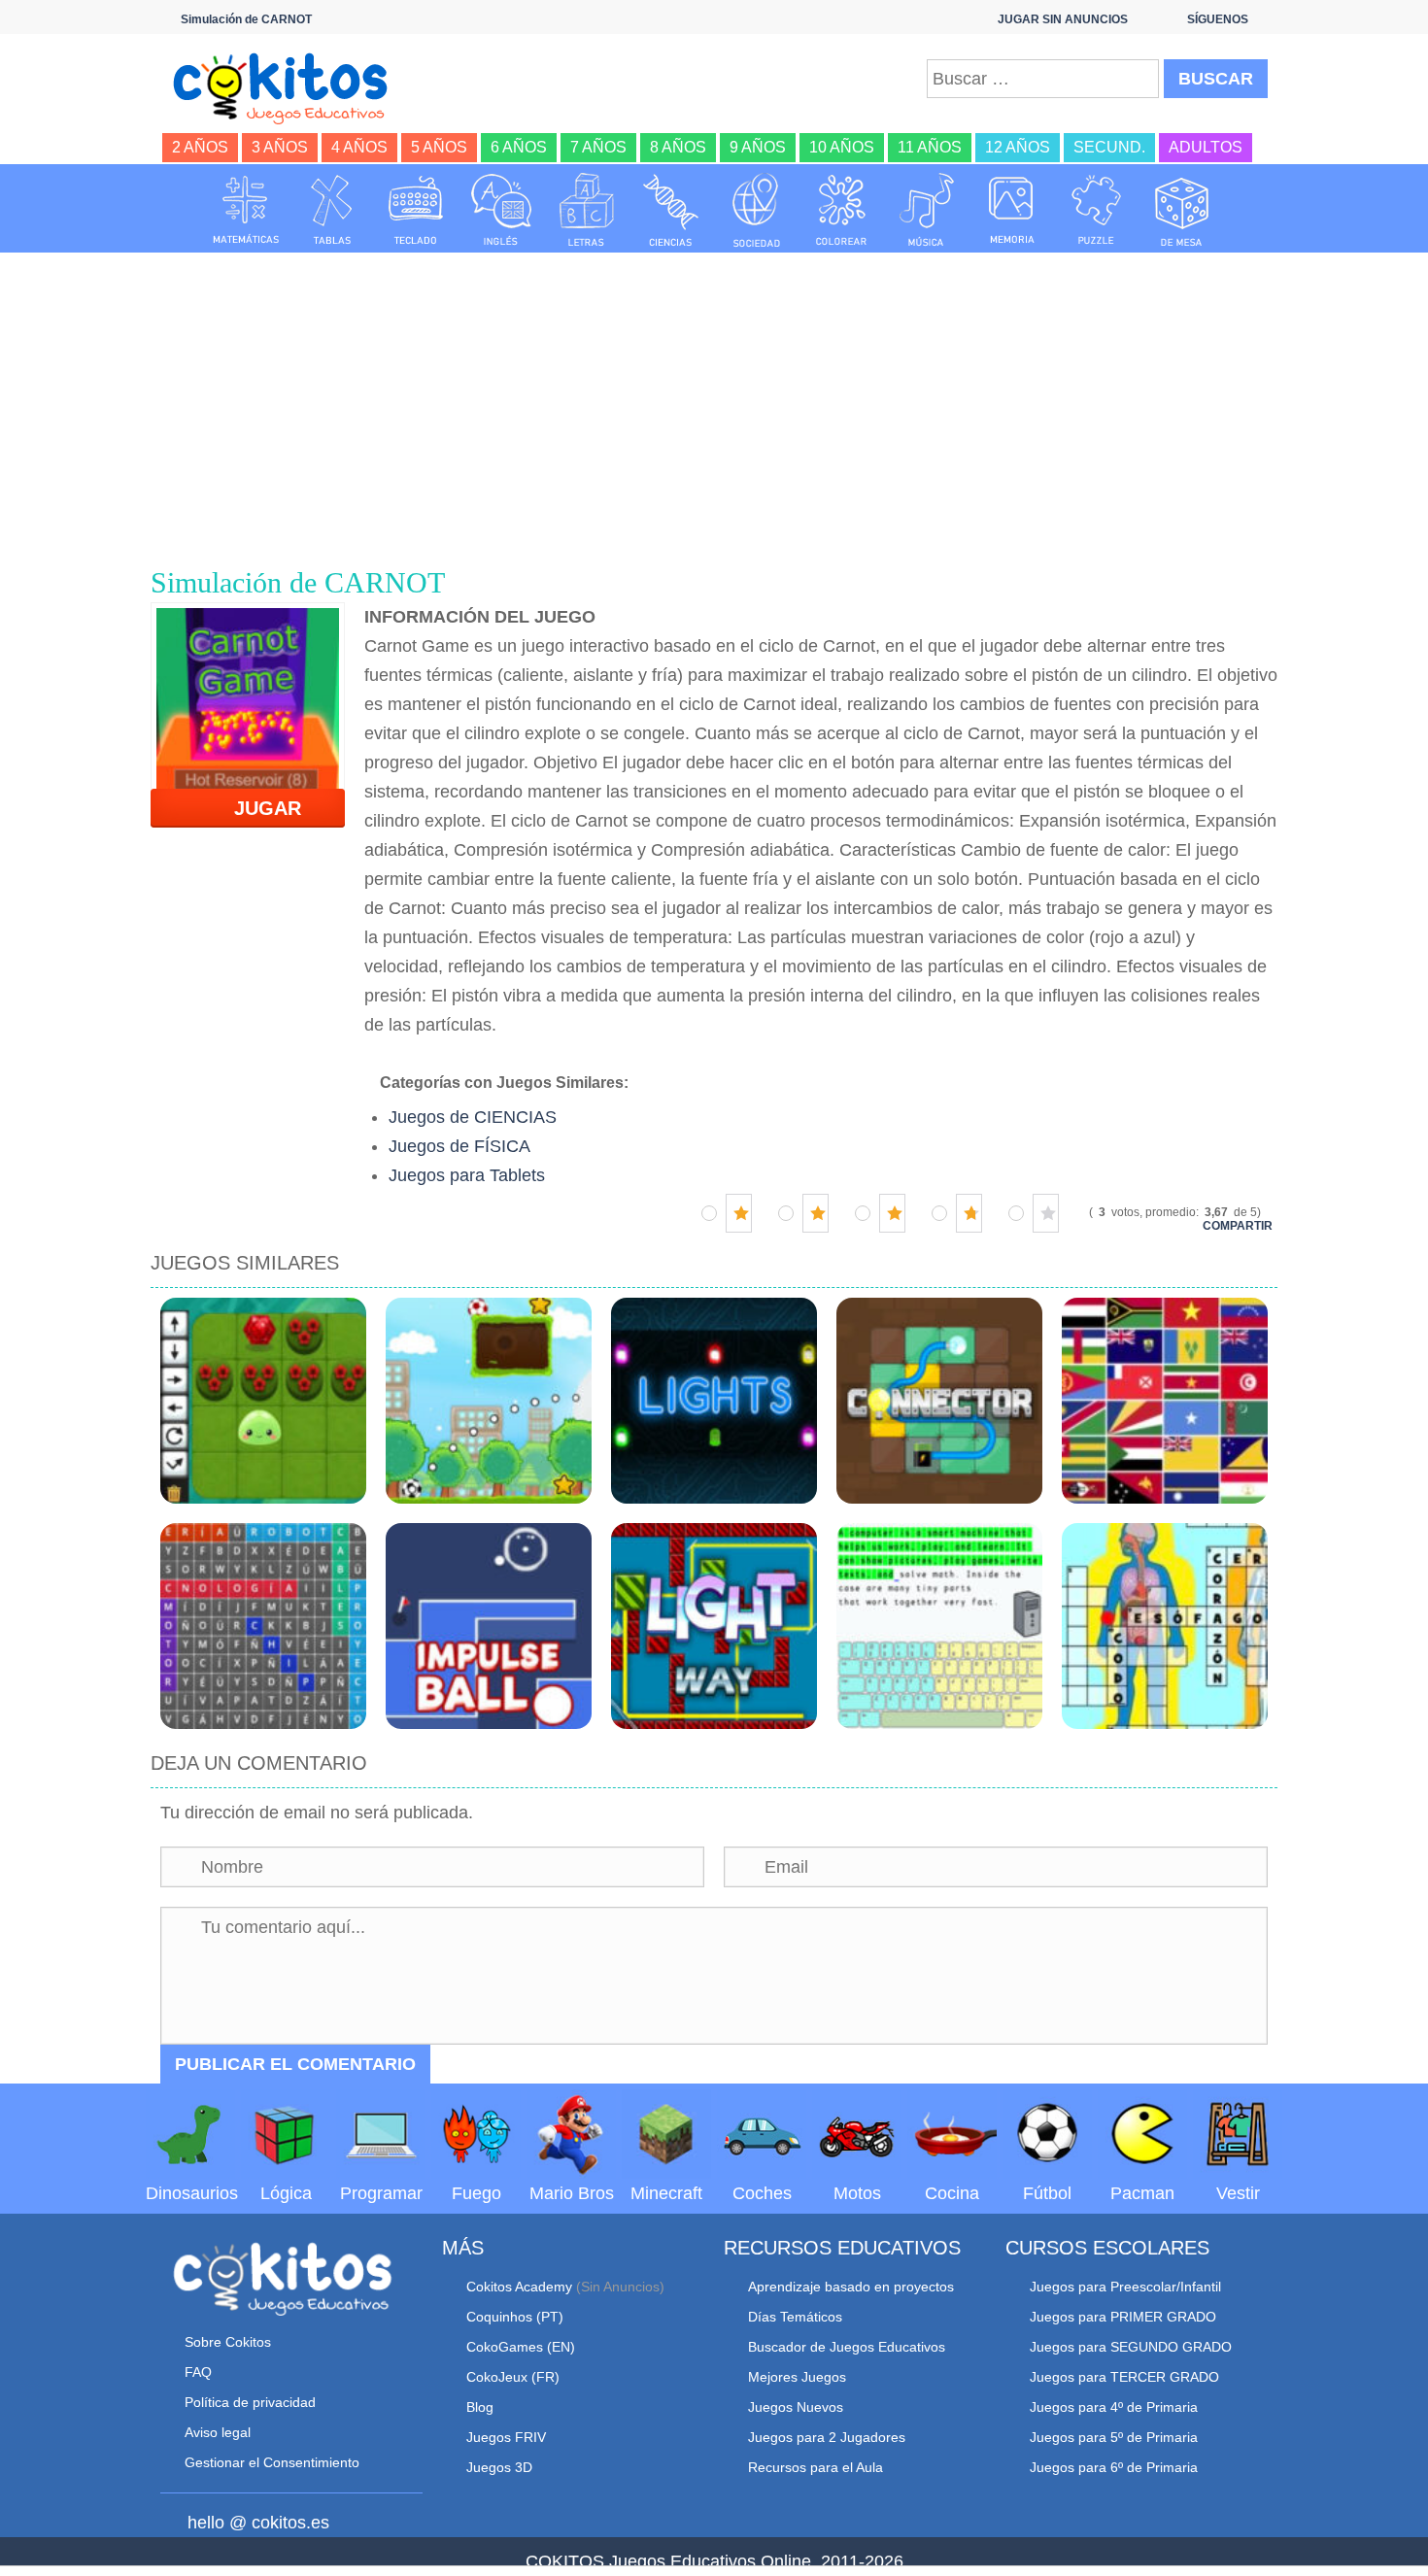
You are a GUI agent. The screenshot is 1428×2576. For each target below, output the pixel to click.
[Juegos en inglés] (501, 210)
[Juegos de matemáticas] (246, 210)
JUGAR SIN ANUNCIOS (1063, 19)
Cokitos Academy (519, 2287)
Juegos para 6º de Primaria (1114, 2467)
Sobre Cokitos (228, 2342)
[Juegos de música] (927, 210)
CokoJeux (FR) (513, 2377)
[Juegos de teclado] (416, 210)
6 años (519, 147)
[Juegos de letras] (587, 210)
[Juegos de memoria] (1012, 210)
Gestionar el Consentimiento (272, 2462)
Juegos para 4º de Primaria (1114, 2407)
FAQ (198, 2372)
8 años (678, 147)
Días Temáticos (795, 2317)
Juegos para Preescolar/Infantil (1125, 2287)
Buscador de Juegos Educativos (847, 2347)
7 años (598, 147)
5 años (439, 147)
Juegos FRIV (506, 2437)
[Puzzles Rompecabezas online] (1097, 210)
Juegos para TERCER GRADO (1124, 2377)
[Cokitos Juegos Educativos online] (289, 86)
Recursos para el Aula (816, 2467)
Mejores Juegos (797, 2377)
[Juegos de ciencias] (671, 210)
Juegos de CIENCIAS (473, 1117)
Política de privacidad (250, 2402)
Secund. (1109, 147)
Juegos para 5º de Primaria (1114, 2437)
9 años (758, 147)
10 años (842, 147)
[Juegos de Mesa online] (1182, 210)
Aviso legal (218, 2432)
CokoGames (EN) (521, 2347)
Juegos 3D (499, 2467)
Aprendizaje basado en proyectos (851, 2287)
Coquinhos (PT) (515, 2317)
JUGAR (256, 808)
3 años (280, 147)
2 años (200, 147)
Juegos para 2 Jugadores (827, 2437)
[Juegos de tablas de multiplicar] (331, 210)
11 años (930, 147)
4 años (359, 147)
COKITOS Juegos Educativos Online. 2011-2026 (714, 2561)
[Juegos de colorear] (841, 210)
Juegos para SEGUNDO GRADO (1131, 2347)
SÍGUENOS (1218, 19)
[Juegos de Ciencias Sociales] (757, 210)
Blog (480, 2407)
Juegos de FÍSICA (459, 1146)
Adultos (1206, 147)
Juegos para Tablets (467, 1175)
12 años (1018, 147)
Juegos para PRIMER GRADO (1123, 2317)
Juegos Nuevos (796, 2407)
